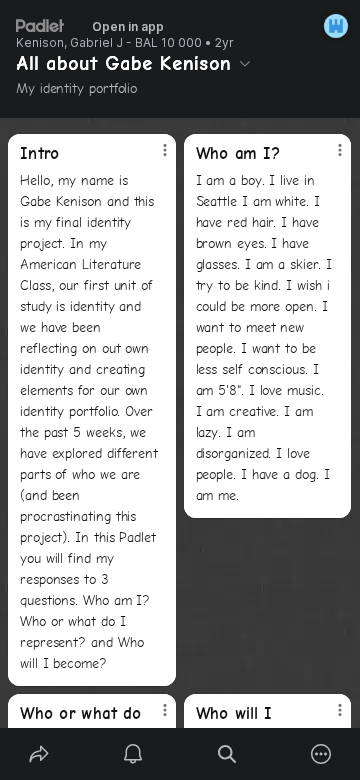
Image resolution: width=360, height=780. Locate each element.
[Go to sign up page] (336, 26)
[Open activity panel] (133, 754)
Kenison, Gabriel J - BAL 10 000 (109, 43)
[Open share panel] (39, 754)
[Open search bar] (227, 754)
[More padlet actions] (321, 754)
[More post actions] (152, 158)
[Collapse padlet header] (245, 63)
